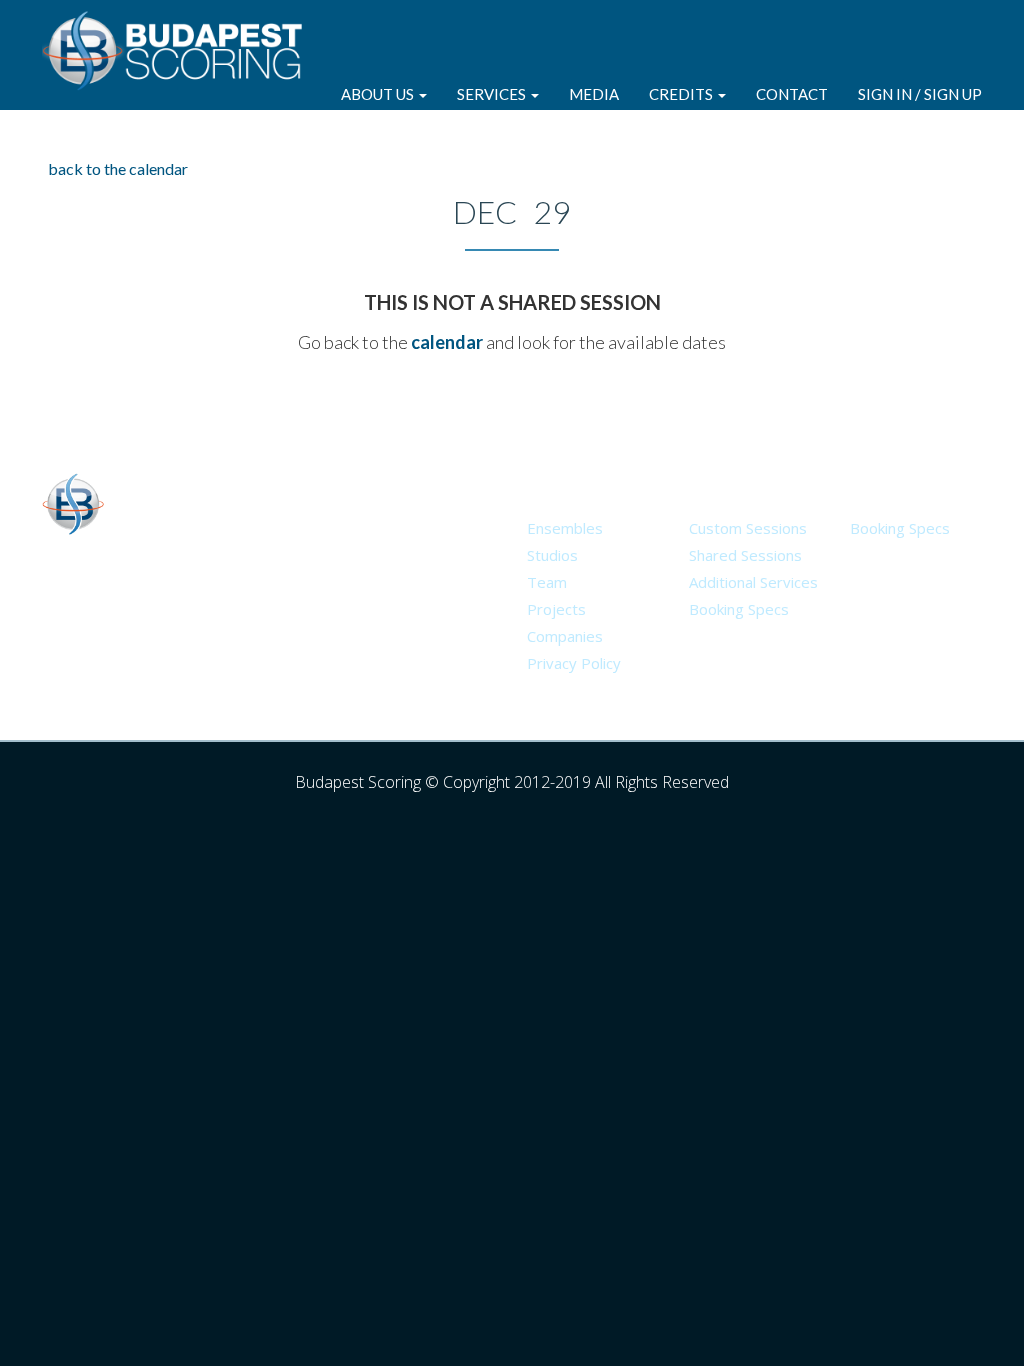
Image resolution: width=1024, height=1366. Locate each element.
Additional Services (753, 582)
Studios (552, 555)
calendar (447, 342)
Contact (792, 94)
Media (594, 94)
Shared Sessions (745, 555)
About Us (379, 94)
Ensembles (565, 528)
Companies (565, 636)
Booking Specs (739, 609)
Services (493, 94)
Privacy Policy (574, 663)
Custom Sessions (748, 528)
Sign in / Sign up (920, 94)
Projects (556, 609)
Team (547, 582)
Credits (682, 94)
